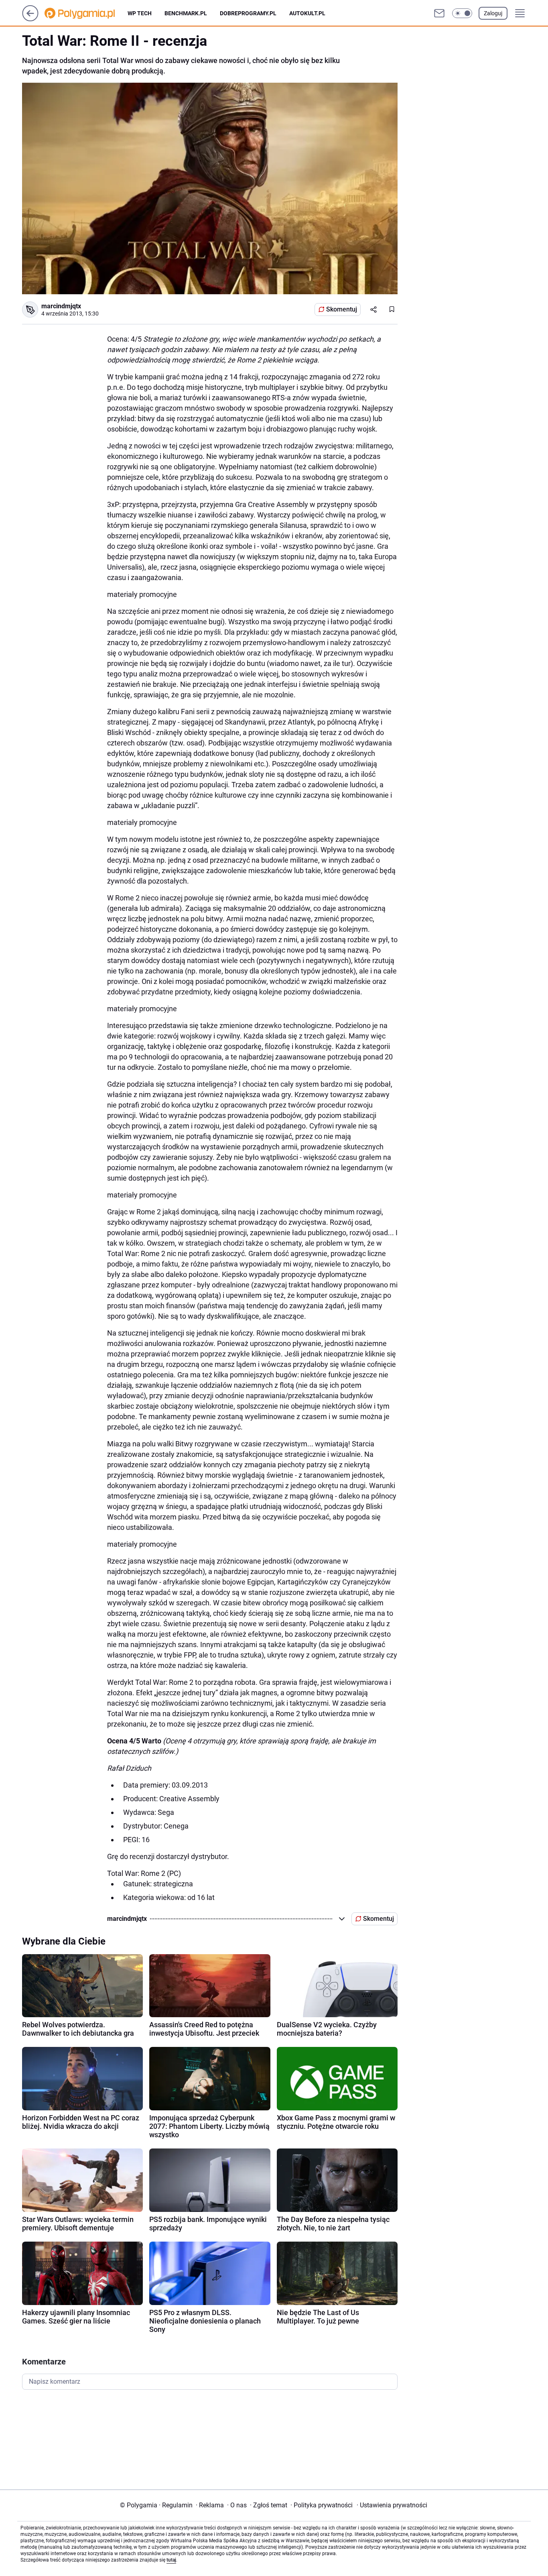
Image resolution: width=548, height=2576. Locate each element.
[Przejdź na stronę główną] (30, 19)
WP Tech (140, 13)
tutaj (171, 2560)
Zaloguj (493, 13)
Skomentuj (342, 309)
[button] (462, 13)
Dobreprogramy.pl (248, 13)
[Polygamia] (86, 13)
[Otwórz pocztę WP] (439, 13)
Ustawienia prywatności (392, 2505)
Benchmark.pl (186, 13)
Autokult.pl (307, 13)
